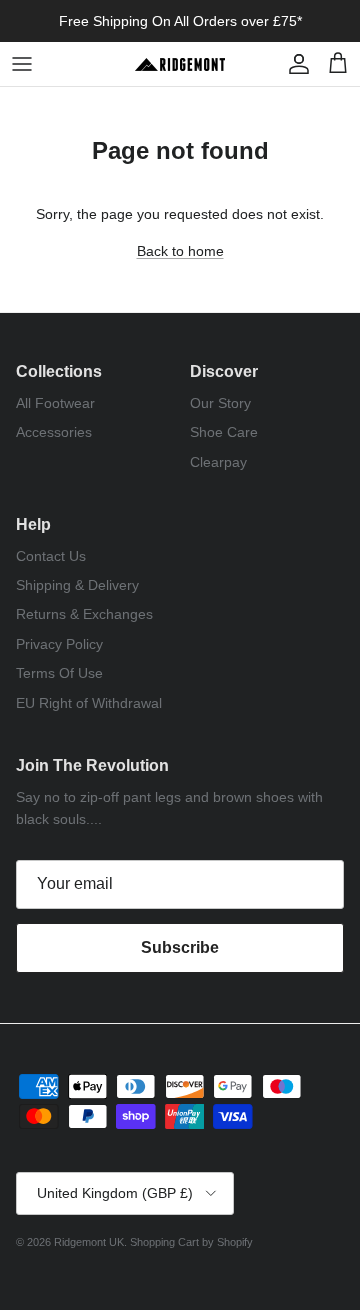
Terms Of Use (59, 673)
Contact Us (51, 556)
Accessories (54, 432)
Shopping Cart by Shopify (191, 1242)
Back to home (180, 251)
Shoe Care (224, 432)
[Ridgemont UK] (180, 64)
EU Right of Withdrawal (89, 703)
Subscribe (180, 947)
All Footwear (55, 403)
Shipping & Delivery (77, 585)
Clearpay (218, 462)
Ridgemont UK (89, 1242)
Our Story (220, 403)
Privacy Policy (59, 644)
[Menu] (22, 64)
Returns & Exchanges (84, 614)
